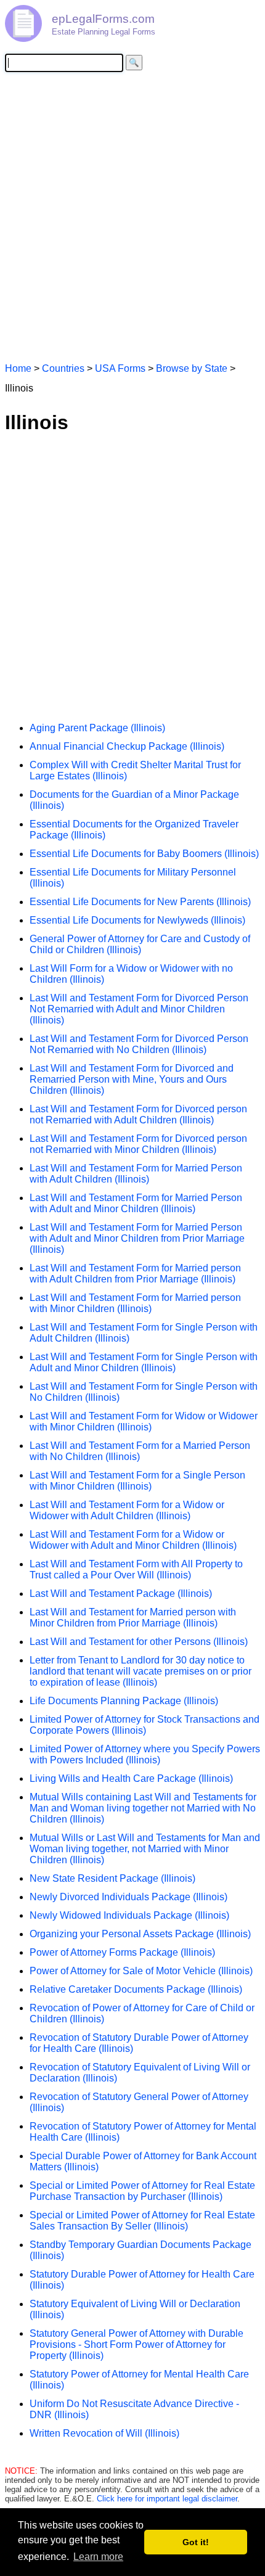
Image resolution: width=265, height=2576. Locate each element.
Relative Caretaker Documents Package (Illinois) (136, 1989)
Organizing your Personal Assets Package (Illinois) (140, 1934)
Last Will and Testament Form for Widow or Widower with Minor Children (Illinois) (144, 1421)
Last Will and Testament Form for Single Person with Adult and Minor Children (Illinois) (144, 1362)
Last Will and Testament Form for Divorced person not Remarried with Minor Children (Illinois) (138, 1144)
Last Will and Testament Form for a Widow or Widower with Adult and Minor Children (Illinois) (133, 1540)
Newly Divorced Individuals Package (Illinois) (128, 1897)
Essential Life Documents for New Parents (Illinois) (140, 902)
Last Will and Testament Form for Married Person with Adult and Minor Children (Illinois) (136, 1203)
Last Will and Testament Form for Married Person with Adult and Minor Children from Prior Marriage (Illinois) (137, 1238)
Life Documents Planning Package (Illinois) (124, 1701)
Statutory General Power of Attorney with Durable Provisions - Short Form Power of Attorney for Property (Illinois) (137, 2344)
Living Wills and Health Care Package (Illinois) (131, 1778)
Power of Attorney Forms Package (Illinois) (122, 1952)
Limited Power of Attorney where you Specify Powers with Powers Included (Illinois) (145, 1754)
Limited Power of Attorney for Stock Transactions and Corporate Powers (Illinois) (145, 1725)
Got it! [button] (196, 2542)
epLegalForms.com (103, 19)
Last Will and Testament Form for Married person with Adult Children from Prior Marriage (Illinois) (135, 1274)
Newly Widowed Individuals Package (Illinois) (129, 1915)
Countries (63, 368)
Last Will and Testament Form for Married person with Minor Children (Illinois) (135, 1303)
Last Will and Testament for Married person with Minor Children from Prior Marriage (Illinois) (133, 1618)
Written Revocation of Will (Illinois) (104, 2433)
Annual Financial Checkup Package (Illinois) (127, 746)
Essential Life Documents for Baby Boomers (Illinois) (144, 854)
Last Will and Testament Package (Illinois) (121, 1594)
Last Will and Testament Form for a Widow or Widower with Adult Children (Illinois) (127, 1510)
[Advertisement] (132, 216)
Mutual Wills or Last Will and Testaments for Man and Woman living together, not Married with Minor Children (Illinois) (145, 1849)
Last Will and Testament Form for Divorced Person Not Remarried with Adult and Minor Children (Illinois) (139, 1009)
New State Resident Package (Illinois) (112, 1878)
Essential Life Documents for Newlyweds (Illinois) (137, 920)
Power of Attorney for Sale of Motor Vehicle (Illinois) (141, 1971)
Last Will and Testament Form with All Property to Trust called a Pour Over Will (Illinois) (136, 1569)
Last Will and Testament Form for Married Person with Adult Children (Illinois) (136, 1174)
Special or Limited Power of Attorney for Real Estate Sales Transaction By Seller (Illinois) (142, 2221)
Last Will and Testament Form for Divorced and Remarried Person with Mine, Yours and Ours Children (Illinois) (132, 1079)
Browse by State (192, 368)
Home (18, 368)
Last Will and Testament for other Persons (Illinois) (139, 1642)
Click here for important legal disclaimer (167, 2499)
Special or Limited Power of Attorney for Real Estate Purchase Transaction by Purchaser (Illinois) (142, 2191)
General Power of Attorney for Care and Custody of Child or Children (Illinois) (140, 944)
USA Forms (120, 368)
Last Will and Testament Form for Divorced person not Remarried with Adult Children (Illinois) (138, 1114)
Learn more (98, 2557)
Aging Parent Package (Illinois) (97, 728)
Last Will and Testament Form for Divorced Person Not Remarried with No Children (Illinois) (139, 1044)
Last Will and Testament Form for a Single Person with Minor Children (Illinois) (137, 1481)
